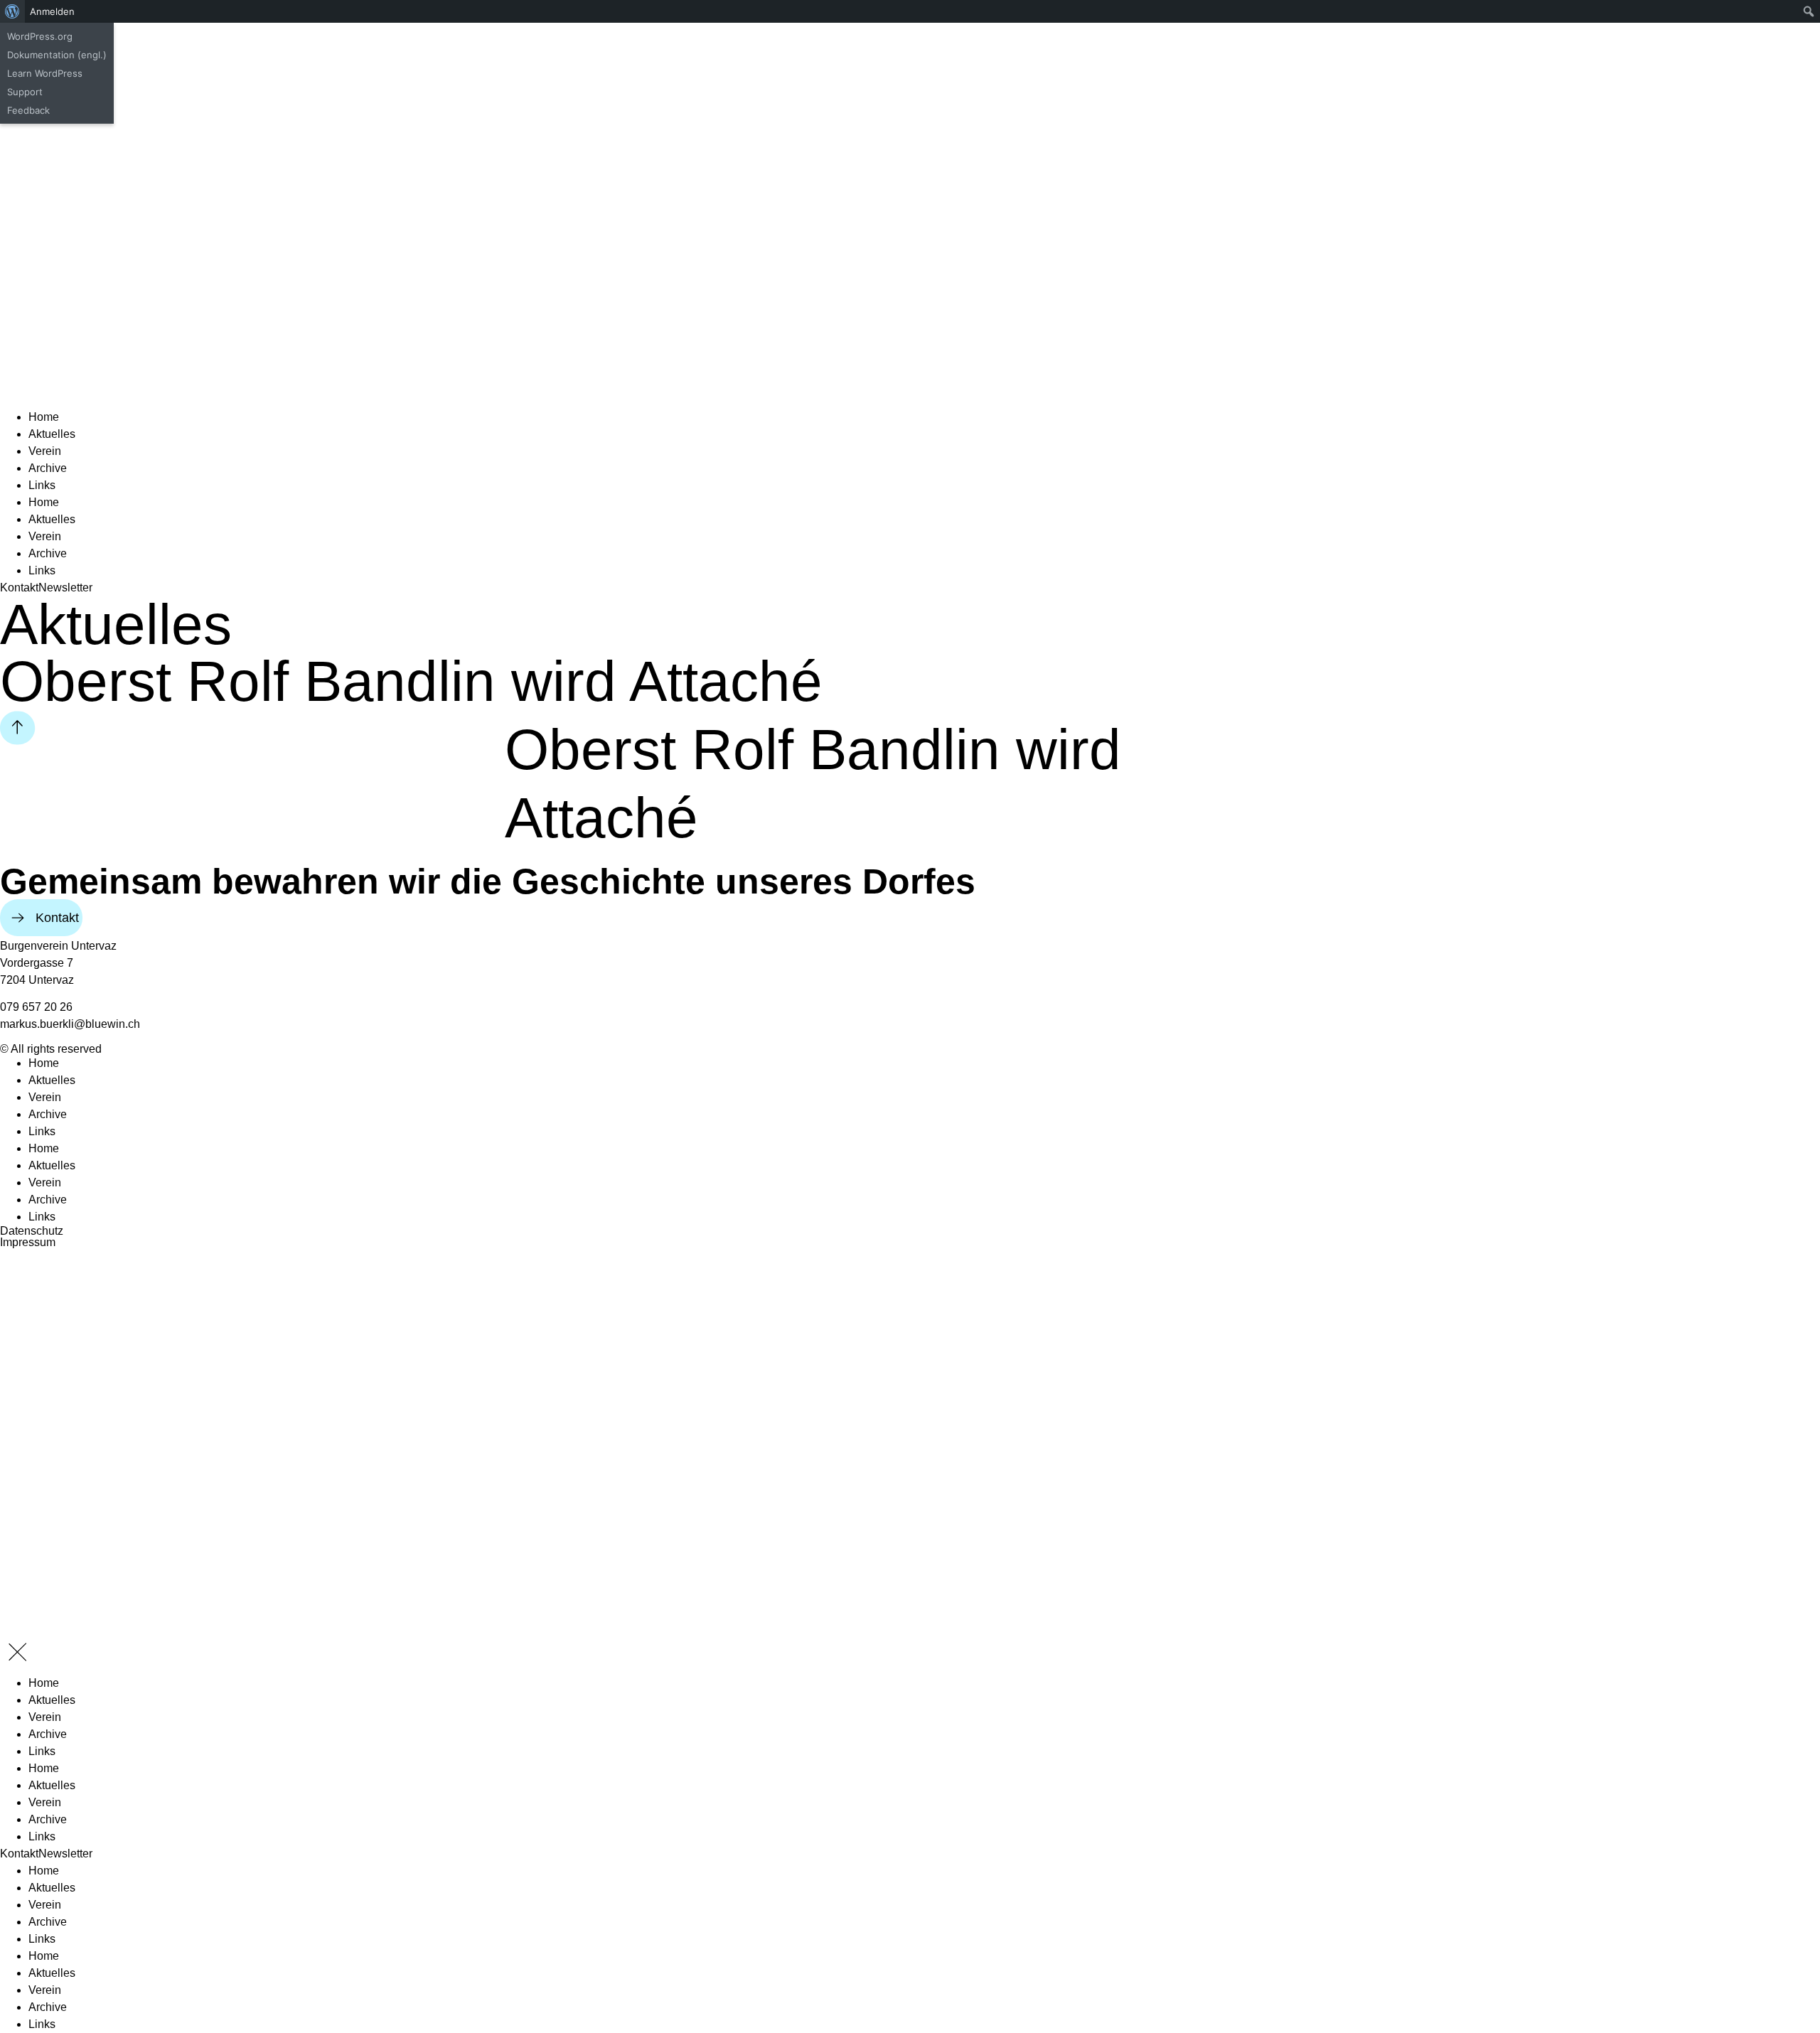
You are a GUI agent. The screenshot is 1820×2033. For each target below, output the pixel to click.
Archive (48, 468)
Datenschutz (32, 1231)
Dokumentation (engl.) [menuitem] (57, 55)
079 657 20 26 (36, 1007)
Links (42, 485)
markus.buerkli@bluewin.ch (70, 1024)
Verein (45, 451)
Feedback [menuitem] (28, 110)
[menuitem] (12, 11)
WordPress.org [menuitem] (40, 36)
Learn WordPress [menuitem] (45, 73)
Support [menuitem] (25, 92)
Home (44, 417)
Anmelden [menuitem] (52, 11)
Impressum (28, 1242)
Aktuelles (52, 434)
